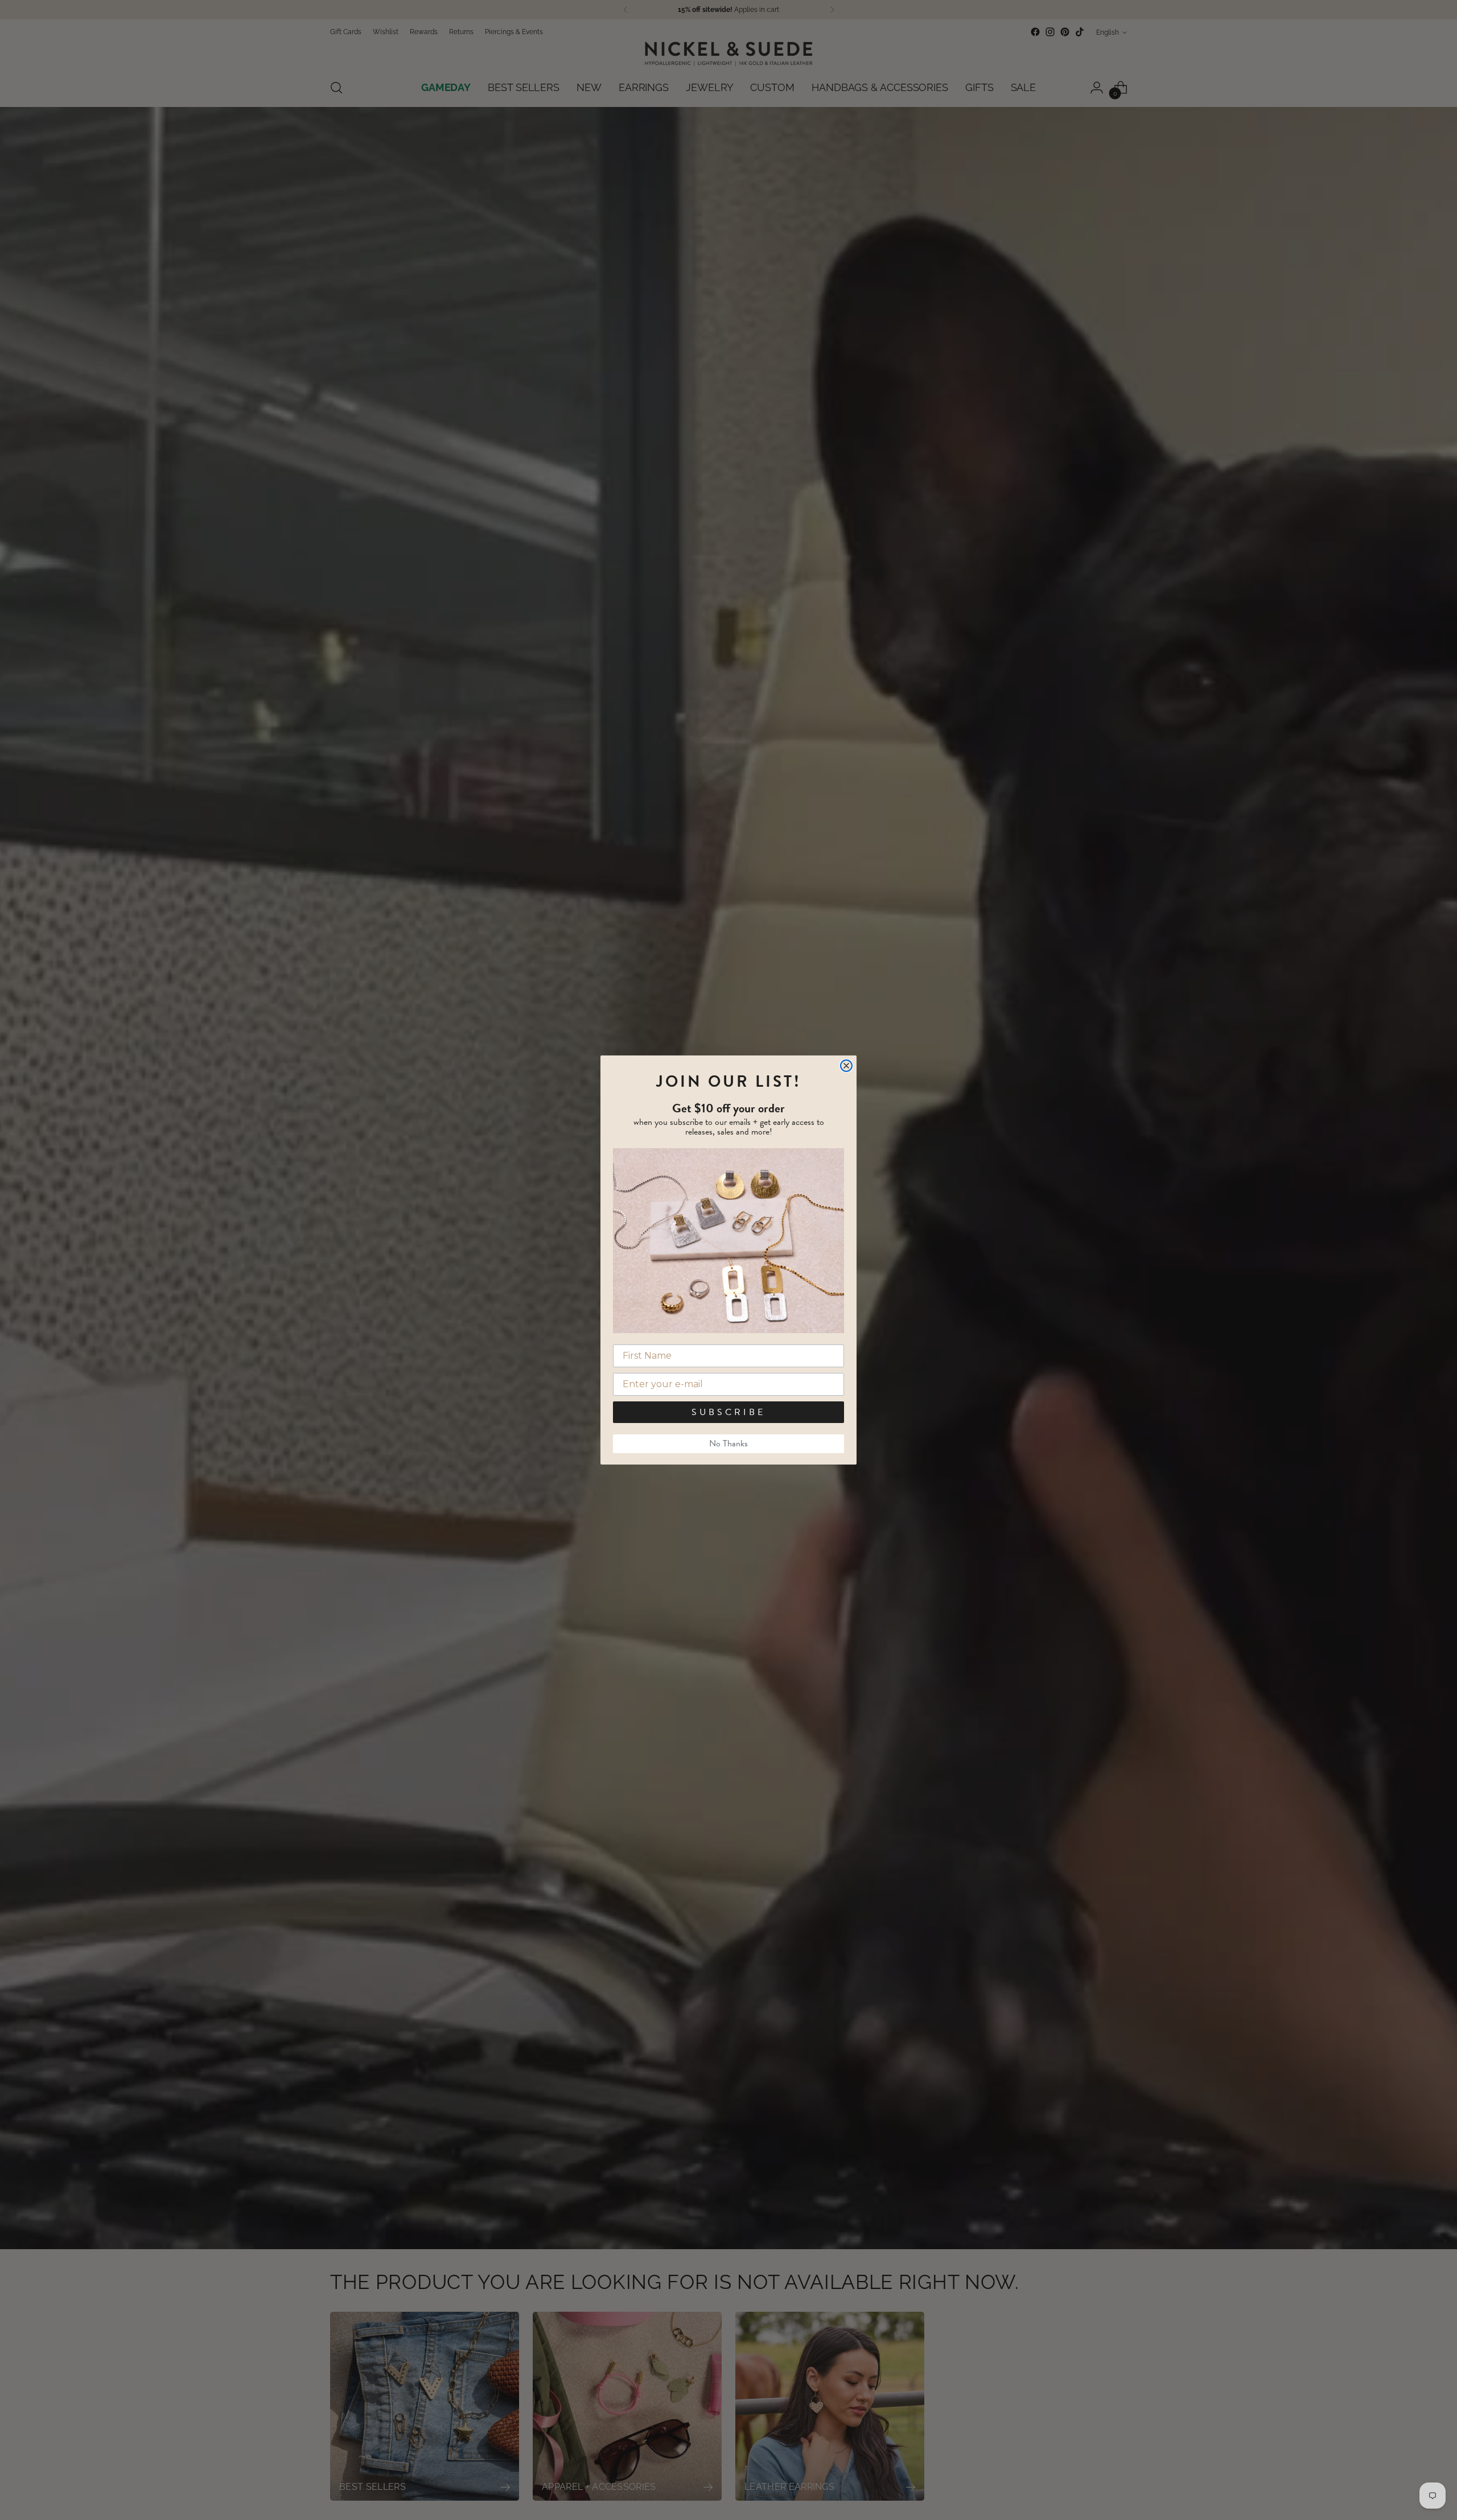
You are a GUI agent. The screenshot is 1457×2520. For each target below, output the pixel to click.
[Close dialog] (846, 1066)
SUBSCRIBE (728, 1412)
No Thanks (728, 1443)
